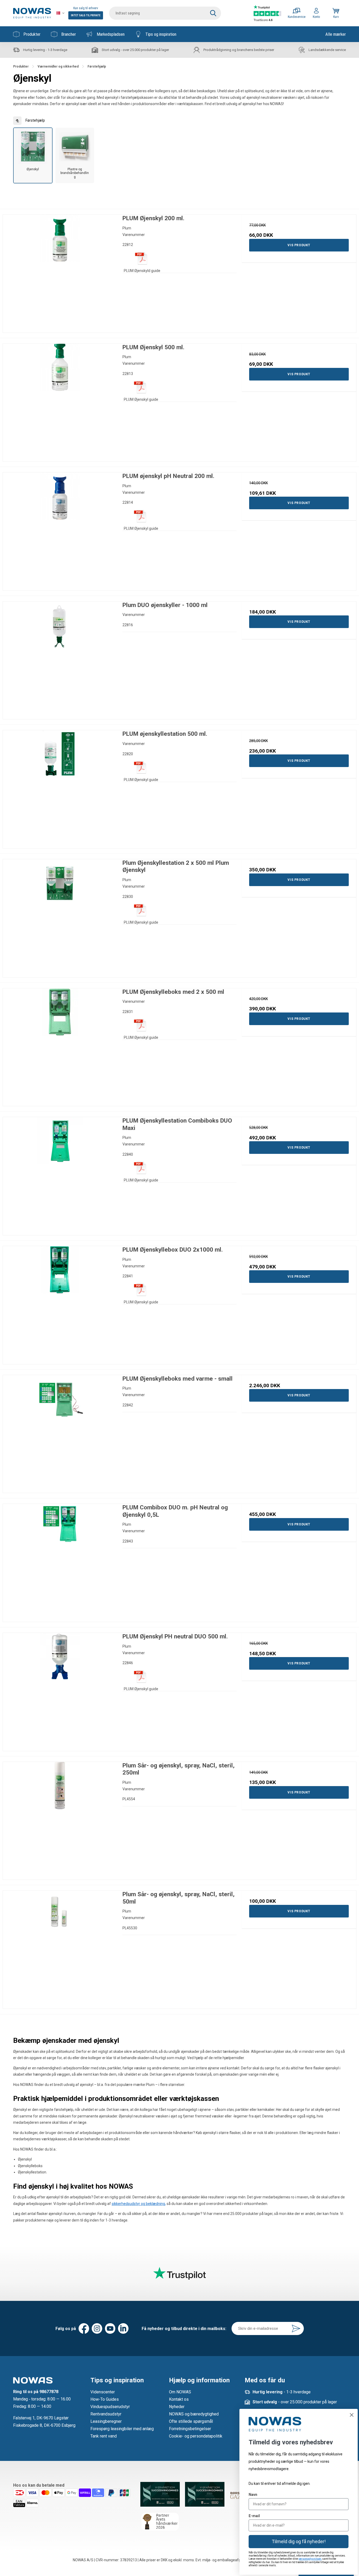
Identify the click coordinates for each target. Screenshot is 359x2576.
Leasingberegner (106, 2421)
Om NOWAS (180, 2392)
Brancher (69, 34)
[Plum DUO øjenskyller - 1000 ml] (60, 659)
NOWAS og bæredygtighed (194, 2414)
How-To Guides (105, 2399)
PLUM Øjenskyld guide (142, 271)
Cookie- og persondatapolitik (196, 2436)
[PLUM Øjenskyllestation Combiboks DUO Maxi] (60, 1174)
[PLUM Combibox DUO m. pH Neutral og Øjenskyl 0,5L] (60, 1561)
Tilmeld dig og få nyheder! (299, 2541)
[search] (165, 13)
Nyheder (177, 2407)
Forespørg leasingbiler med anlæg (122, 2429)
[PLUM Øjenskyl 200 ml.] (60, 272)
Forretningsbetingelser (190, 2429)
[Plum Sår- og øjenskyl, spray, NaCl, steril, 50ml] (60, 1948)
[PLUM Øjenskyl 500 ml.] (60, 401)
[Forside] (32, 13)
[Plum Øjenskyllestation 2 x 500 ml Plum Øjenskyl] (60, 916)
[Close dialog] (352, 2415)
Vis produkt (299, 245)
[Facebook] (84, 2328)
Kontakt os (179, 2399)
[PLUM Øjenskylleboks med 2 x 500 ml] (60, 1045)
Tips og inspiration (161, 34)
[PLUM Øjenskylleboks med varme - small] (60, 1432)
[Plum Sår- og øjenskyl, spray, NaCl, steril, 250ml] (60, 1819)
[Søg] (213, 13)
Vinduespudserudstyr (110, 2407)
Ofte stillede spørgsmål (191, 2421)
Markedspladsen (111, 34)
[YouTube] (110, 2328)
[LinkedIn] (123, 2328)
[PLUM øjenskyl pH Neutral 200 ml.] (60, 530)
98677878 (49, 2392)
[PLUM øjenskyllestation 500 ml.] (60, 787)
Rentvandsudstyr (106, 2414)
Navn (253, 2495)
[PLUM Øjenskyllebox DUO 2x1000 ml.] (60, 1303)
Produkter (32, 34)
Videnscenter (103, 2392)
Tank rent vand (104, 2436)
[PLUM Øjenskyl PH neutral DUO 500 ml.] (60, 1690)
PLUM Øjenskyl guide (141, 399)
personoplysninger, (310, 2559)
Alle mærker (336, 34)
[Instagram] (97, 2328)
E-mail (254, 2516)
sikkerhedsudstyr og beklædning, (139, 2204)
